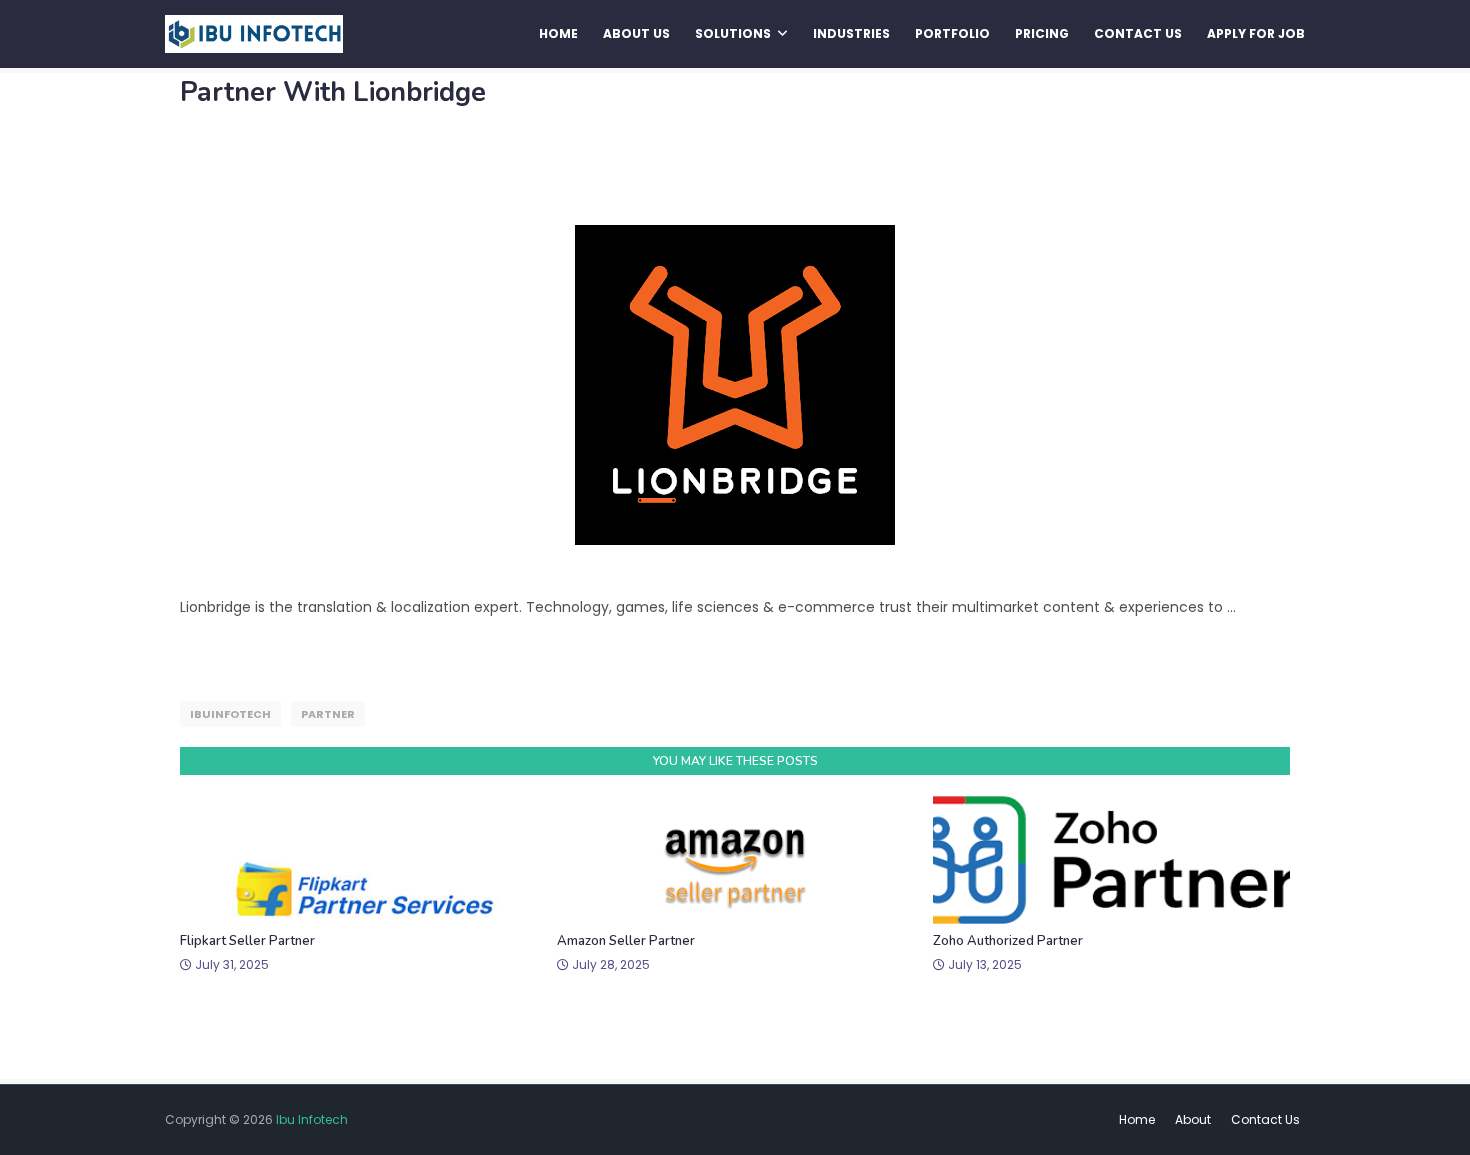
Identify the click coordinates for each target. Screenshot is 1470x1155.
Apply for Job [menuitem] (1256, 33)
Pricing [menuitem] (1042, 33)
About (1193, 1119)
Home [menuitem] (558, 33)
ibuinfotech (230, 714)
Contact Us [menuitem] (1138, 33)
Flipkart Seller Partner (247, 941)
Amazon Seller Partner (626, 941)
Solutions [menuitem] (733, 33)
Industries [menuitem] (851, 33)
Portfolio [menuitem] (952, 33)
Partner (328, 714)
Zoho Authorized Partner (1008, 941)
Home (1137, 1119)
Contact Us (1265, 1119)
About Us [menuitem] (636, 33)
